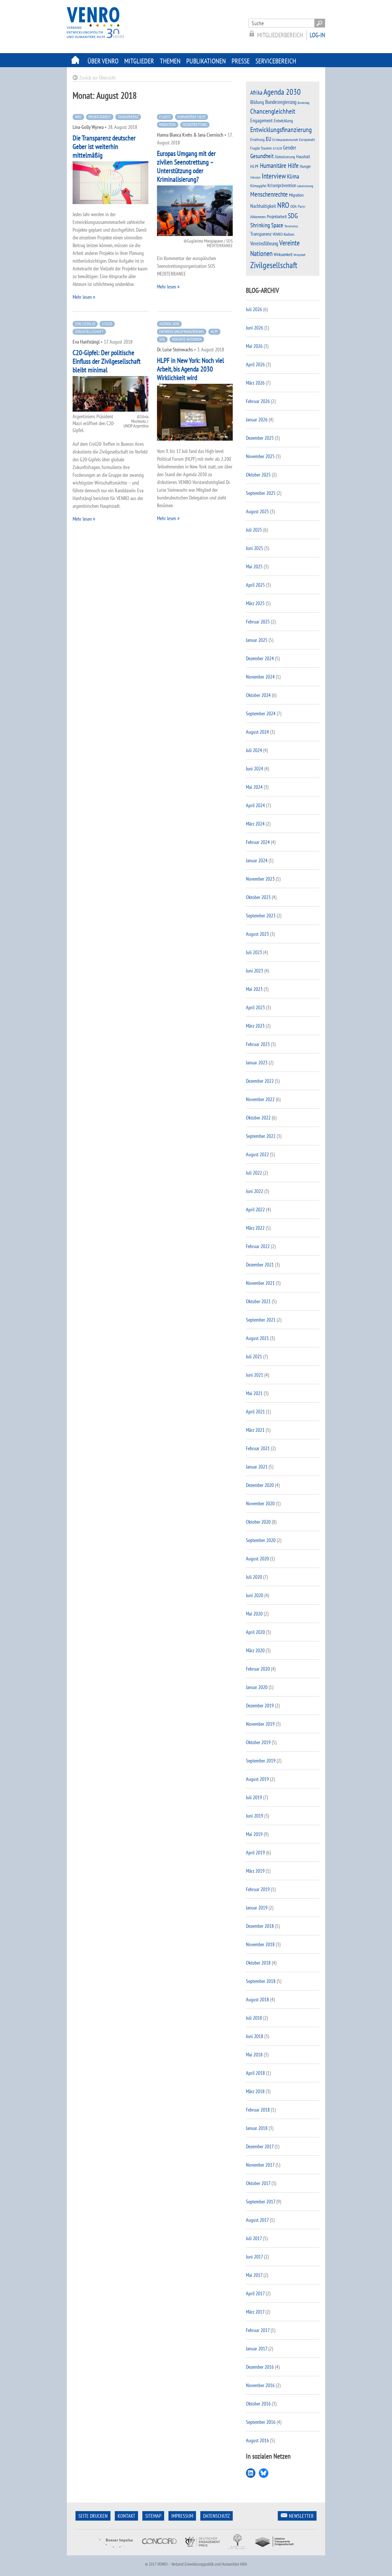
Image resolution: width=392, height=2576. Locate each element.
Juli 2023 (254, 952)
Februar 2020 (258, 1669)
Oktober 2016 (258, 2404)
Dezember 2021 (260, 1265)
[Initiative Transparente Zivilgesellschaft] (275, 2551)
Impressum (182, 2516)
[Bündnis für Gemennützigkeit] (237, 2551)
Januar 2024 (257, 860)
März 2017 (255, 2312)
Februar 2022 (258, 1246)
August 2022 (257, 1154)
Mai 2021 (254, 1393)
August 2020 (257, 1559)
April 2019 (255, 1852)
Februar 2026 (258, 401)
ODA (294, 206)
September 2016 (261, 2422)
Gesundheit (262, 156)
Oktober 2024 (258, 695)
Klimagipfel (258, 186)
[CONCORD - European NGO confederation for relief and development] (159, 2551)
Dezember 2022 (260, 1081)
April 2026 (255, 364)
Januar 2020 (257, 1687)
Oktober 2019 (258, 1742)
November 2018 (260, 1944)
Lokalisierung (305, 186)
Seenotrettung (195, 125)
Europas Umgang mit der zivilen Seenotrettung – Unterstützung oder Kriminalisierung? (186, 166)
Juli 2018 (254, 2018)
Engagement (261, 120)
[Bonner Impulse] (115, 2551)
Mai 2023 (254, 989)
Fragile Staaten (261, 148)
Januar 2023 (257, 1063)
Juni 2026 (255, 328)
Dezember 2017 (260, 2146)
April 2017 (255, 2293)
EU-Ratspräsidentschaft (285, 140)
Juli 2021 (254, 1356)
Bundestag (303, 103)
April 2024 (255, 805)
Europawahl (307, 140)
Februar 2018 (258, 2110)
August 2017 (257, 2220)
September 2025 (261, 493)
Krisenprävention (282, 185)
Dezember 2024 (260, 658)
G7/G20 (107, 324)
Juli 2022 (254, 1173)
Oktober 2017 (258, 2183)
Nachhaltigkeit (263, 206)
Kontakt (126, 2516)
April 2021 (255, 1412)
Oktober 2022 (258, 1118)
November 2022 (260, 1099)
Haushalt (303, 156)
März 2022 (255, 1228)
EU (268, 139)
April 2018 (255, 2073)
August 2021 (257, 1338)
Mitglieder (139, 61)
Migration (167, 125)
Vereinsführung (264, 243)
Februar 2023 (258, 1044)
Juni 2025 (255, 548)
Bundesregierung (281, 102)
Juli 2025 (254, 530)
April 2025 (255, 585)
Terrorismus (291, 226)
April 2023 (255, 1007)
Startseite (76, 60)
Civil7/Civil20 (85, 324)
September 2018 (261, 1981)
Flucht (165, 117)
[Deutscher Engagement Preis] (202, 2551)
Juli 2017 (254, 2238)
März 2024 (255, 824)
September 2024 (261, 713)
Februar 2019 (258, 1889)
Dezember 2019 (260, 1706)
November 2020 (260, 1503)
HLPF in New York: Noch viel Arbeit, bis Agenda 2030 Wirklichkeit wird (191, 369)
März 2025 (255, 603)
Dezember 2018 (260, 1926)
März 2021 (255, 1430)
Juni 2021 (255, 1375)
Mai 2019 (254, 1834)
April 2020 (255, 1632)
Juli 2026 (254, 309)
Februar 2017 (258, 2330)
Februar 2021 (258, 1448)
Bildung (257, 102)
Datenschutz (217, 2516)
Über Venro (103, 61)
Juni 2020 (255, 1595)
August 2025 (257, 511)
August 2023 (257, 934)
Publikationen (206, 61)
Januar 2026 (257, 420)
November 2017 (260, 2165)
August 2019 (257, 1779)
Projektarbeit (100, 117)
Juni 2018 (255, 2036)
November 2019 (260, 1724)
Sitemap (153, 2516)
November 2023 (260, 879)
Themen (170, 61)
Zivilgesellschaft (89, 332)
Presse (241, 61)
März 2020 (255, 1650)
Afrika (256, 93)
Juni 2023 (255, 971)
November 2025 (260, 456)
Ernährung (257, 139)
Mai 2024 (254, 787)
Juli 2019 (254, 1797)
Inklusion (255, 177)
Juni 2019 (255, 1816)
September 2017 (261, 2202)
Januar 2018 (257, 2128)
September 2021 (261, 1320)
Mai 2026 (254, 346)
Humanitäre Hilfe (192, 117)
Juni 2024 (255, 769)
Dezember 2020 (260, 1485)
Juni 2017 (254, 2257)
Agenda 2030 (169, 324)
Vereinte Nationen (187, 339)
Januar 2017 (257, 2349)
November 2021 (260, 1283)
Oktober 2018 (258, 1963)
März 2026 (255, 383)
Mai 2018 (254, 2055)
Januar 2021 (257, 1467)
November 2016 (260, 2385)
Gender (290, 148)
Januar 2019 (257, 1908)
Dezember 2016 (260, 2367)
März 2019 (255, 1871)
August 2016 (257, 2440)
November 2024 (260, 677)
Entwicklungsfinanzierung (182, 332)
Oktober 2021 (258, 1301)
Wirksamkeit (283, 254)
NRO (78, 117)
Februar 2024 (258, 842)
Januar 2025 (257, 640)
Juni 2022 (255, 1191)
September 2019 (261, 1761)
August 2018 (257, 1999)
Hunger (305, 166)
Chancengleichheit (273, 111)
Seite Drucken (93, 2516)
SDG (162, 339)
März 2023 (255, 1026)
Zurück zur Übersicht (97, 78)
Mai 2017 (254, 2275)
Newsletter (301, 2516)
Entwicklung (283, 121)
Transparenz (128, 117)
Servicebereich (276, 61)
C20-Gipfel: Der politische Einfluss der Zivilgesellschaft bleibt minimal (107, 361)
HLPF (214, 332)
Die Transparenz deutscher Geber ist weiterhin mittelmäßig (104, 147)
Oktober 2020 (258, 1522)
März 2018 (255, 2091)
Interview (274, 176)
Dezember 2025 (260, 438)
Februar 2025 (258, 622)
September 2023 (261, 916)
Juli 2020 (254, 1577)
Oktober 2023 (258, 897)
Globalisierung (285, 157)
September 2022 (261, 1136)
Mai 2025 (254, 566)
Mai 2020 (254, 1614)
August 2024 (257, 732)
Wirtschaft (299, 255)
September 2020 (261, 1540)
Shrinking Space (267, 225)
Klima (293, 176)
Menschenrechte (269, 194)
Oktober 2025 (258, 475)
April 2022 (255, 1209)
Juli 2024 (254, 750)
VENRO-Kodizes (284, 234)
